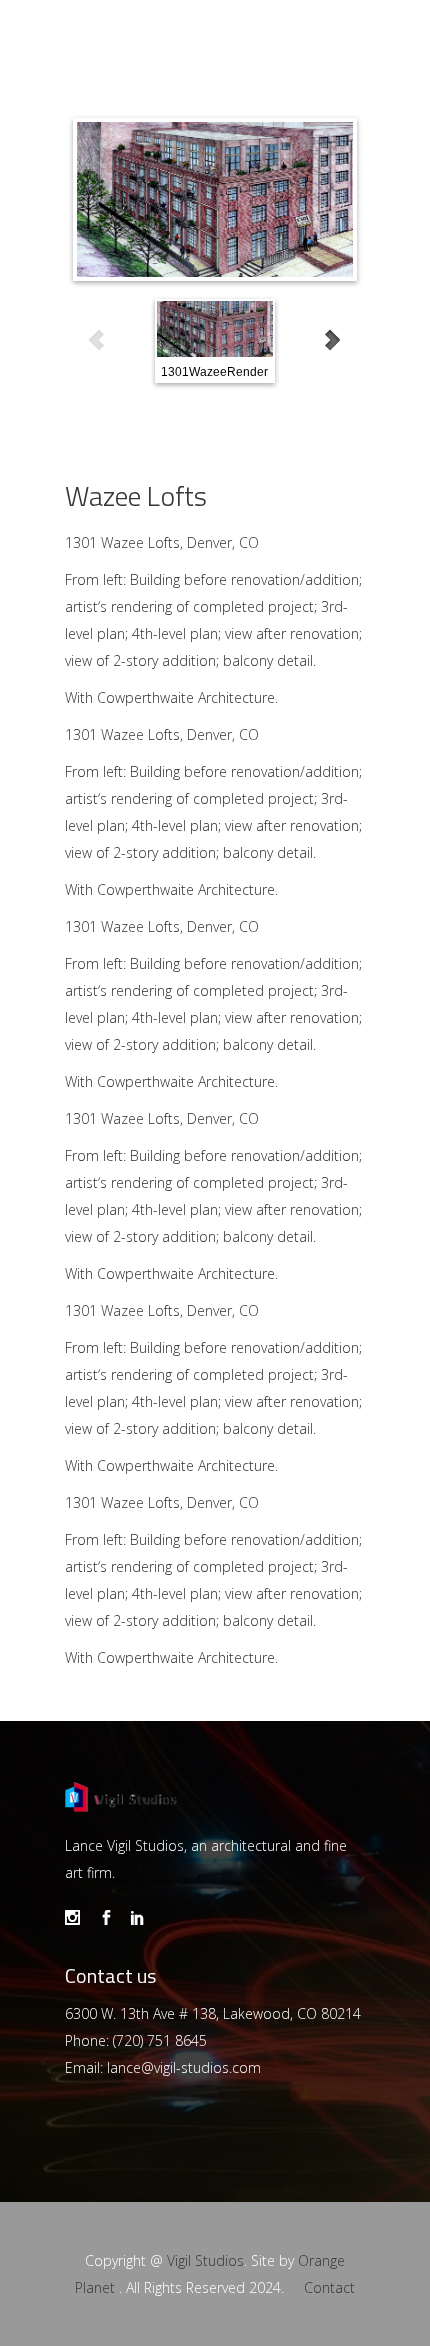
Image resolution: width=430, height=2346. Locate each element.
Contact (329, 2287)
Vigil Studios (205, 2260)
